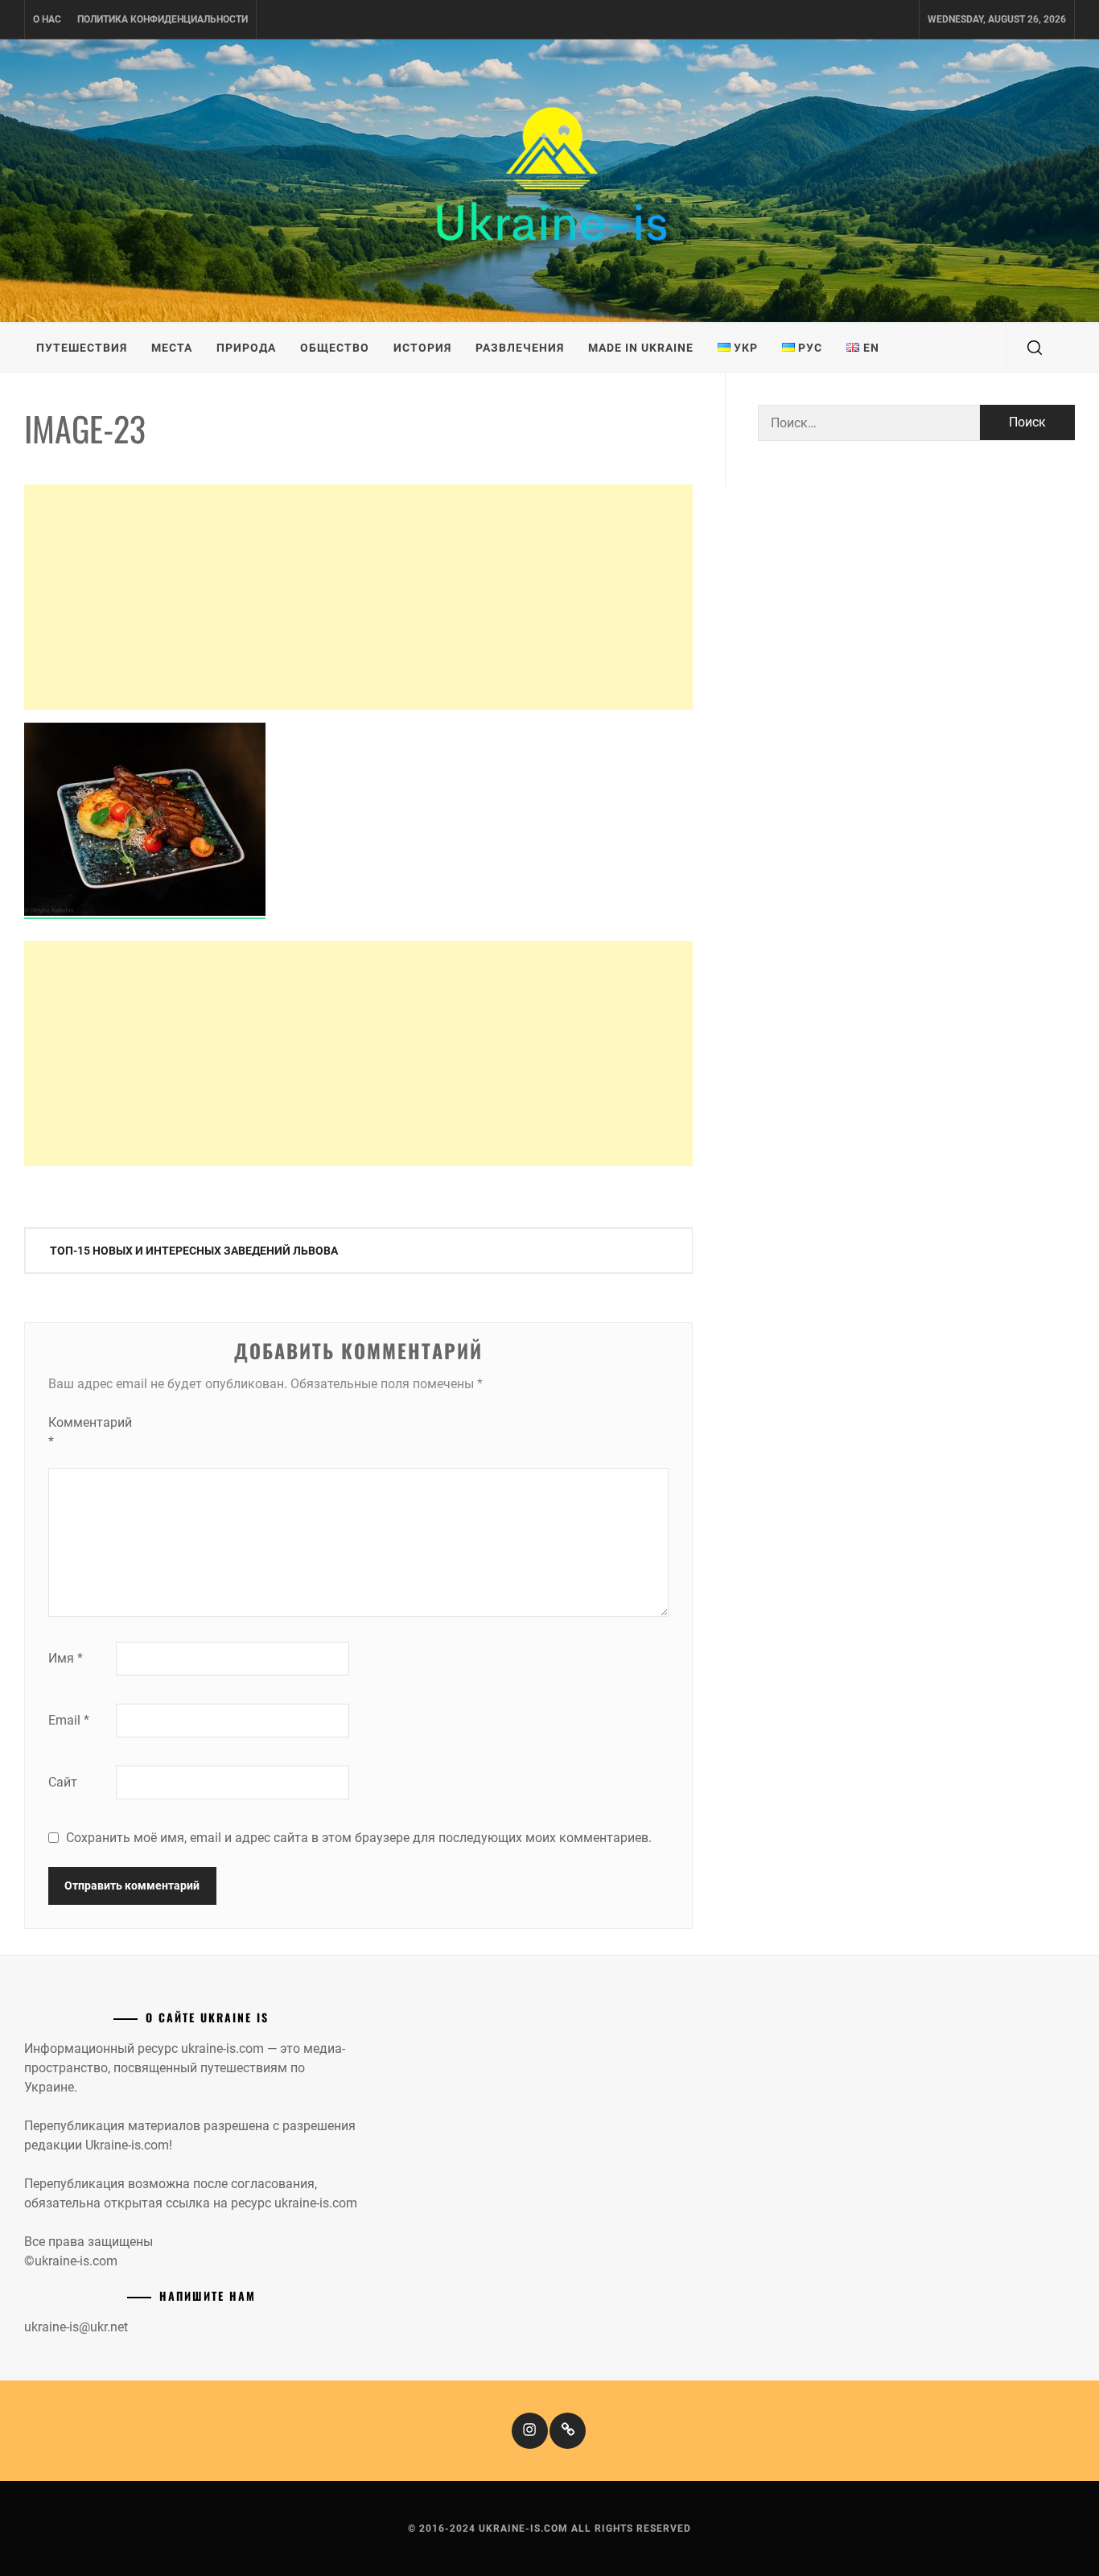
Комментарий (80, 1432)
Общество (335, 348)
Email (69, 1720)
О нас (47, 19)
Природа (246, 348)
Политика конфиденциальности (163, 19)
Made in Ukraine (641, 348)
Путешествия (82, 348)
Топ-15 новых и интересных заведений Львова (194, 1251)
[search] (1035, 348)
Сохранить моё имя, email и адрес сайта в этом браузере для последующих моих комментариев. (359, 1838)
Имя (66, 1658)
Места (172, 348)
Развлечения (520, 348)
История (422, 348)
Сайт (63, 1782)
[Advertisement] (358, 597)
